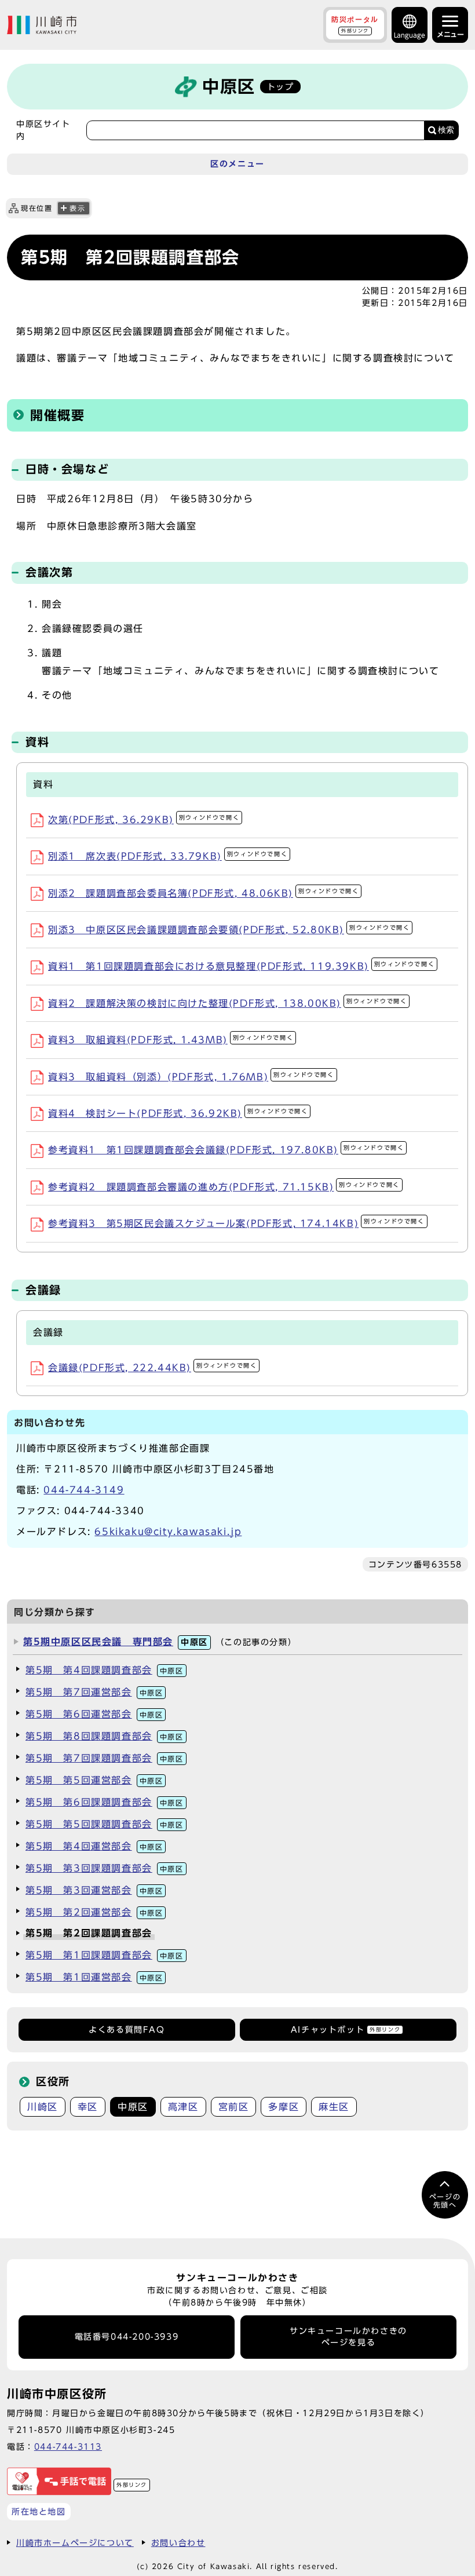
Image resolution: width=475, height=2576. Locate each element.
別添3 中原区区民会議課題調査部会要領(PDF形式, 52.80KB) (229, 930)
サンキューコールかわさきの (348, 2337)
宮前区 (234, 2107)
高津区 (183, 2107)
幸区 (88, 2107)
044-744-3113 (68, 2447)
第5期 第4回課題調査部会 (105, 1670)
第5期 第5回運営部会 (94, 1780)
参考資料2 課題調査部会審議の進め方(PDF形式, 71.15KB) (224, 1187)
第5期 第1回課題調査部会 (105, 1955)
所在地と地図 (39, 2511)
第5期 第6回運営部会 (94, 1714)
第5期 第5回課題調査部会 (105, 1824)
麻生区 (334, 2107)
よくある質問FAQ (127, 2030)
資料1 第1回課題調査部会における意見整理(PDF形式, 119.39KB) (241, 966)
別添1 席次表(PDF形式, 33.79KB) (168, 856)
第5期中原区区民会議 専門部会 (116, 1642)
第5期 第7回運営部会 (94, 1692)
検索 (446, 130)
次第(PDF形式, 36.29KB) (144, 820)
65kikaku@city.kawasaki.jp (168, 1532)
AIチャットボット (346, 2030)
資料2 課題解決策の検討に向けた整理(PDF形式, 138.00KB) (227, 1003)
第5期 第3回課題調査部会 (105, 1868)
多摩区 (284, 2107)
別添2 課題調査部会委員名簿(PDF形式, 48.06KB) (203, 893)
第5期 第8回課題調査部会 (105, 1736)
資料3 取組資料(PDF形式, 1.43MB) (171, 1040)
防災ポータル (355, 24)
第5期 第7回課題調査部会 (105, 1758)
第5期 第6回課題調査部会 (105, 1802)
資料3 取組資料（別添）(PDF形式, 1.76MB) (191, 1077)
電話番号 (127, 2337)
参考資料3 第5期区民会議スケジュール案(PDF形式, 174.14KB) (236, 1223)
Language (410, 35)
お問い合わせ (178, 2543)
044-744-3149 (84, 1490)
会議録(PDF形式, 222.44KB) (152, 1368)
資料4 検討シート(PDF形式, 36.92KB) (178, 1113)
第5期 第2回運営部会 (94, 1912)
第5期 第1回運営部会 (94, 1977)
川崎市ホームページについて (75, 2543)
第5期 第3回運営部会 (94, 1890)
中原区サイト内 (43, 130)
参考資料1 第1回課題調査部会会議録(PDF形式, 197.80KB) (226, 1150)
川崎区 (43, 2107)
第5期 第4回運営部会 (94, 1846)
